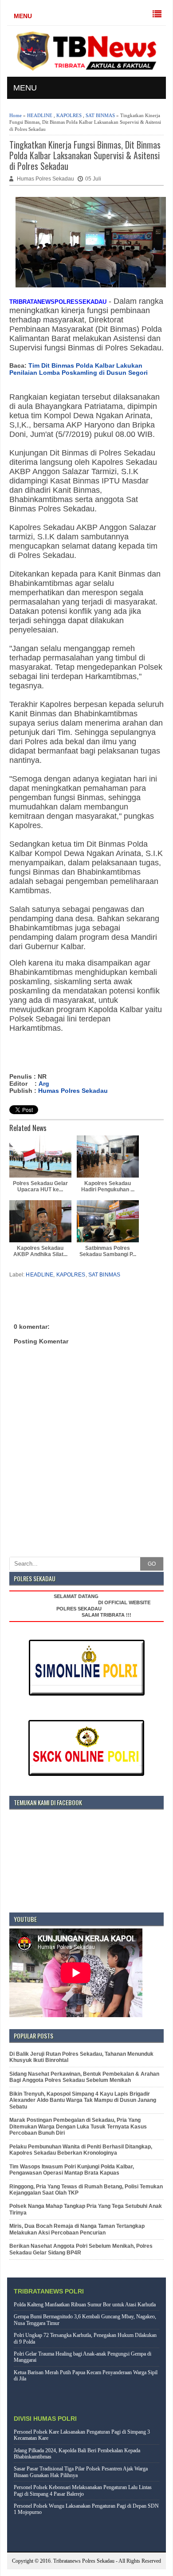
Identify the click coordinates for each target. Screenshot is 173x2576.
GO (152, 1564)
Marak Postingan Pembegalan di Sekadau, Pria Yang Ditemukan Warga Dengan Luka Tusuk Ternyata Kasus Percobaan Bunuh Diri (78, 2126)
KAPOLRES (69, 115)
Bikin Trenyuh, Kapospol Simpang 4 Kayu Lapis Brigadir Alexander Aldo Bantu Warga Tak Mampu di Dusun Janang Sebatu (83, 2100)
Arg (44, 1084)
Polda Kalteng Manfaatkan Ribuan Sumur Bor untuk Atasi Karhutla (85, 2305)
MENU (23, 16)
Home (16, 115)
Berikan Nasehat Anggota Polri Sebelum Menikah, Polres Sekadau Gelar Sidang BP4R (81, 2249)
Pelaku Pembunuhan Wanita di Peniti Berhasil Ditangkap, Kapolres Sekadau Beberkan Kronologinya (81, 2150)
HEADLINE (40, 115)
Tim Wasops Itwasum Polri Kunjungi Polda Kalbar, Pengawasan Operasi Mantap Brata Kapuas (72, 2170)
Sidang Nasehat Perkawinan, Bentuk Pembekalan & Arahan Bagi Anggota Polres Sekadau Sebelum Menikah (84, 2077)
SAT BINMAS (100, 115)
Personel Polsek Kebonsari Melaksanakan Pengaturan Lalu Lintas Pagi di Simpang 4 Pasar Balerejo (83, 2490)
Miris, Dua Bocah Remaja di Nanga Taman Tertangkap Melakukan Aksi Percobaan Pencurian (77, 2229)
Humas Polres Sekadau (73, 1091)
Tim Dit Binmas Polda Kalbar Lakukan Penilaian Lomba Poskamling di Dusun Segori (79, 369)
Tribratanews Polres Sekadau (84, 2561)
